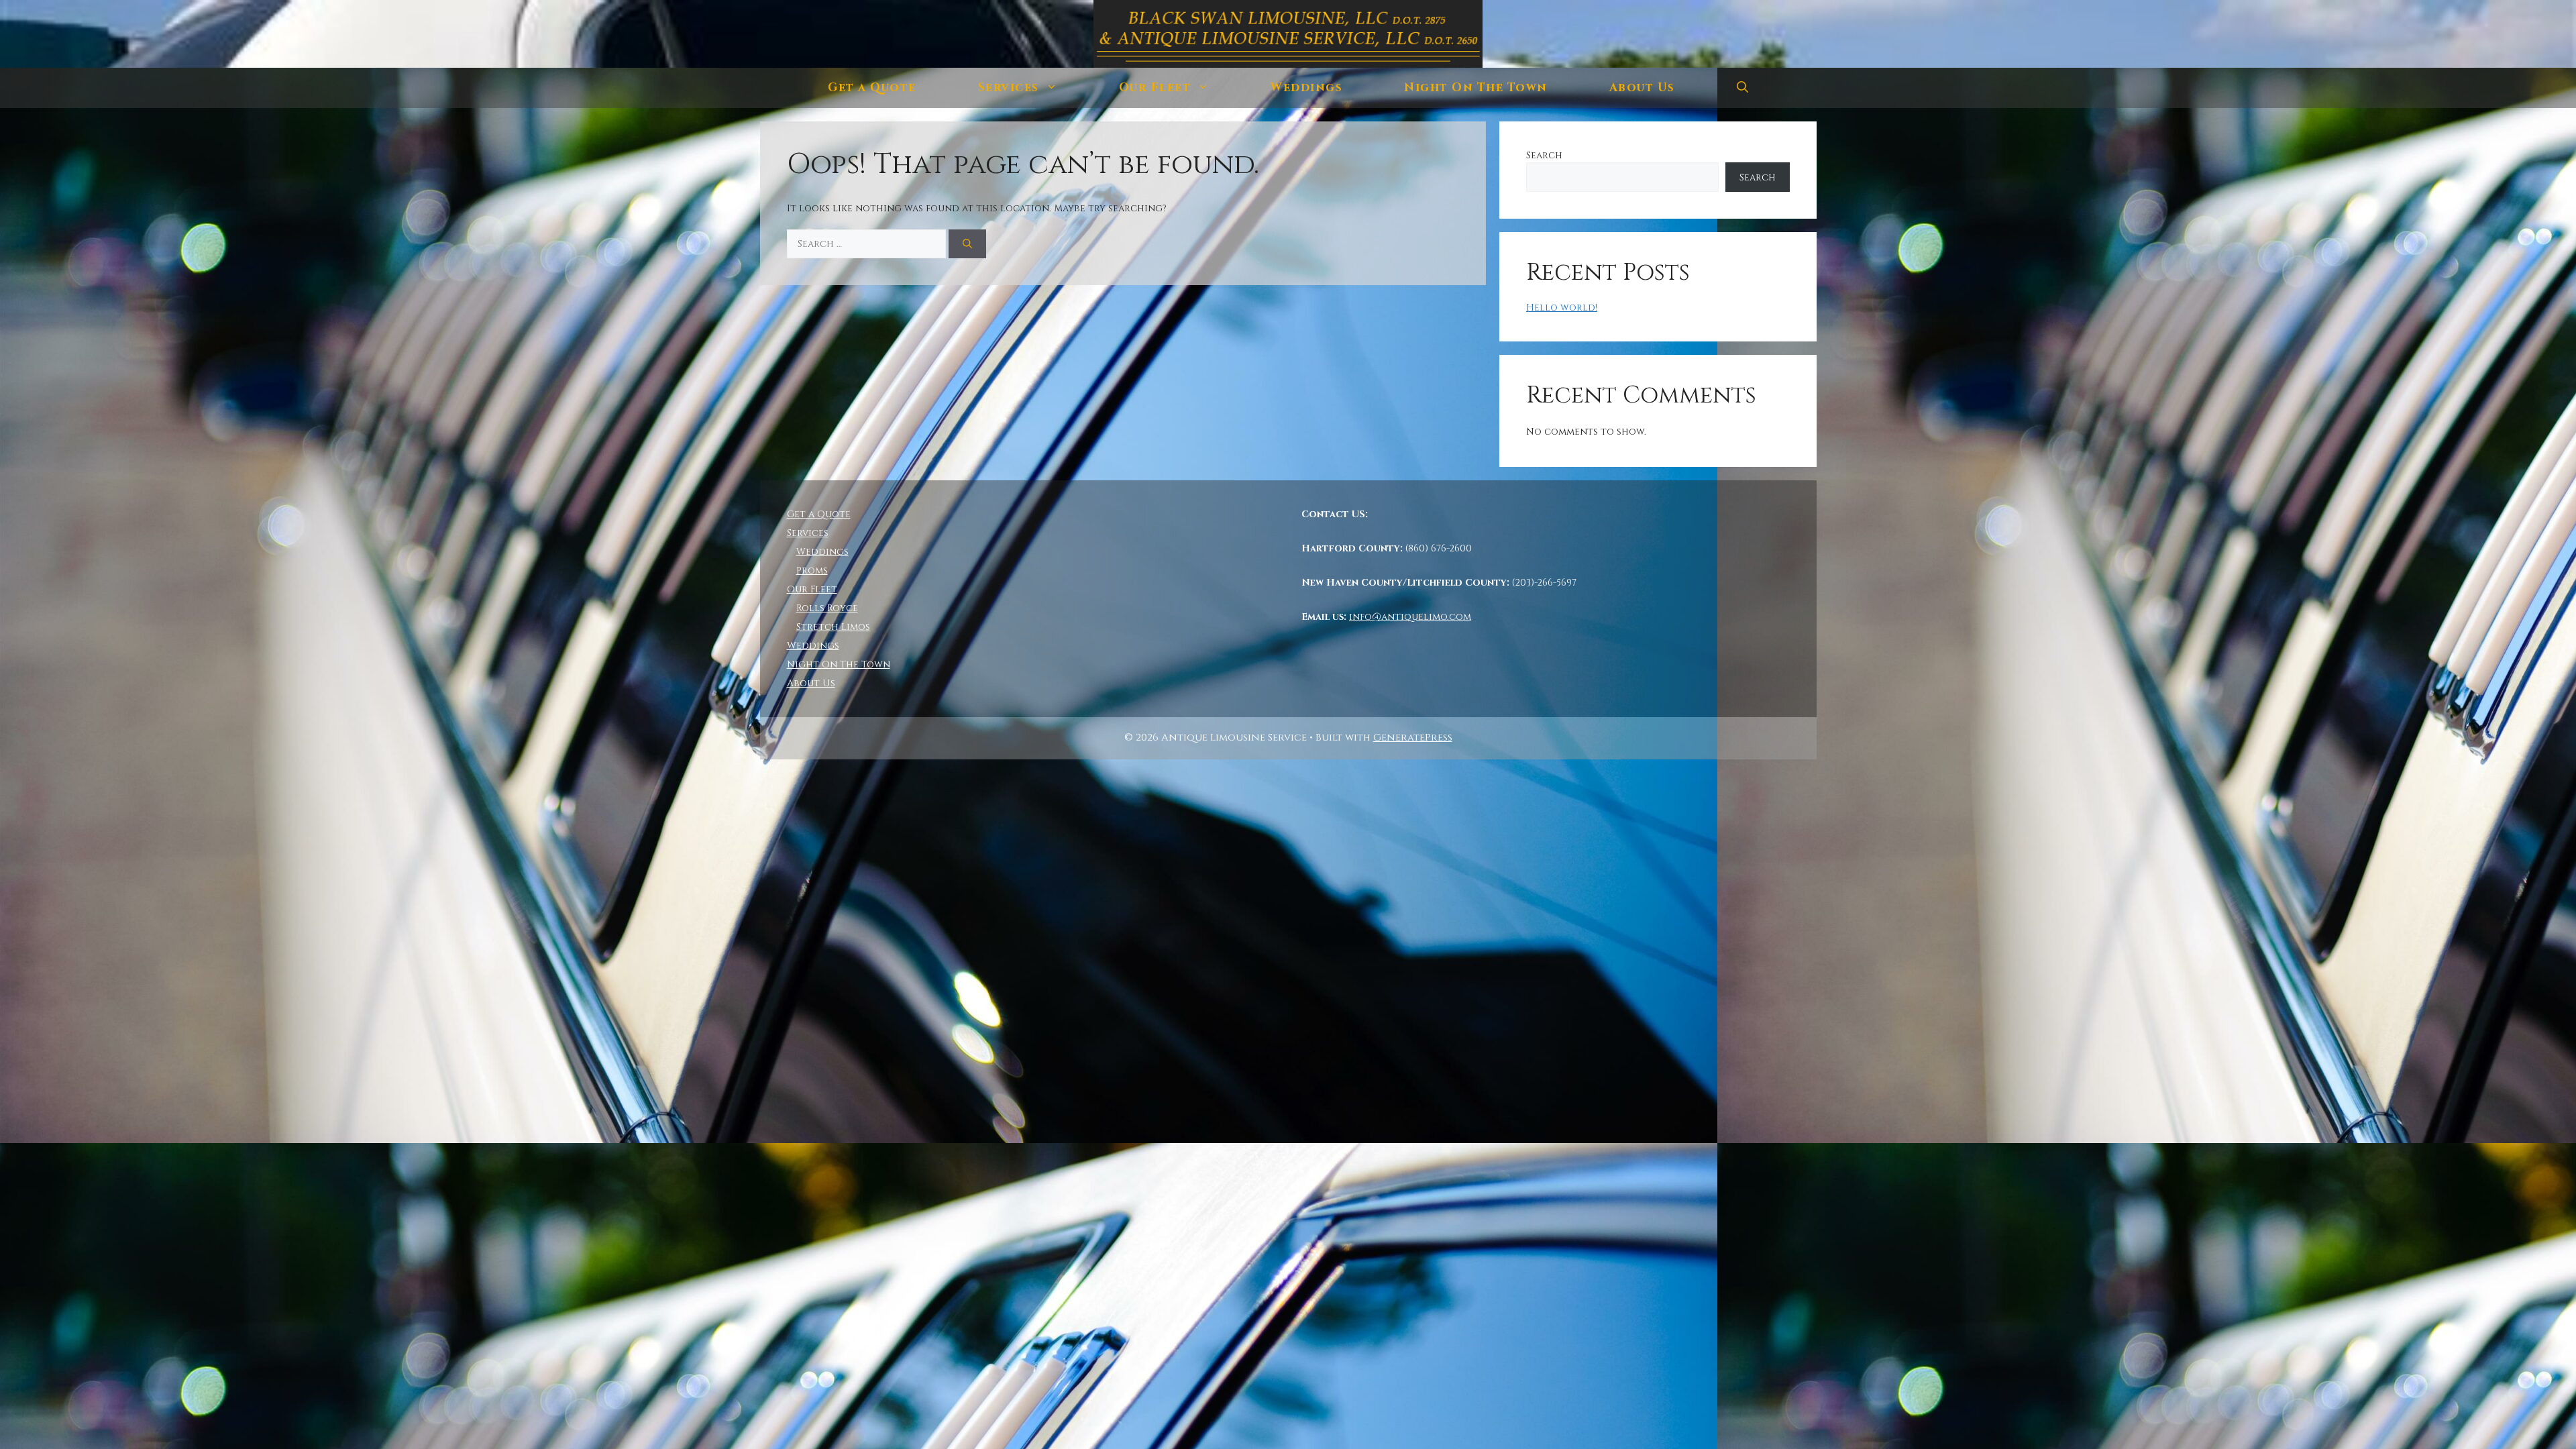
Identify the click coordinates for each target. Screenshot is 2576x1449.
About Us (1642, 88)
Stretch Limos (833, 627)
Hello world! (1562, 308)
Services (1009, 88)
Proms (812, 571)
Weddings (1306, 88)
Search (1544, 155)
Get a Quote (872, 88)
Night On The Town (1476, 88)
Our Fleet (1155, 88)
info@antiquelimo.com (1410, 617)
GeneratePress (1413, 738)
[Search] (967, 244)
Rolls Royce (827, 608)
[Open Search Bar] (1742, 88)
